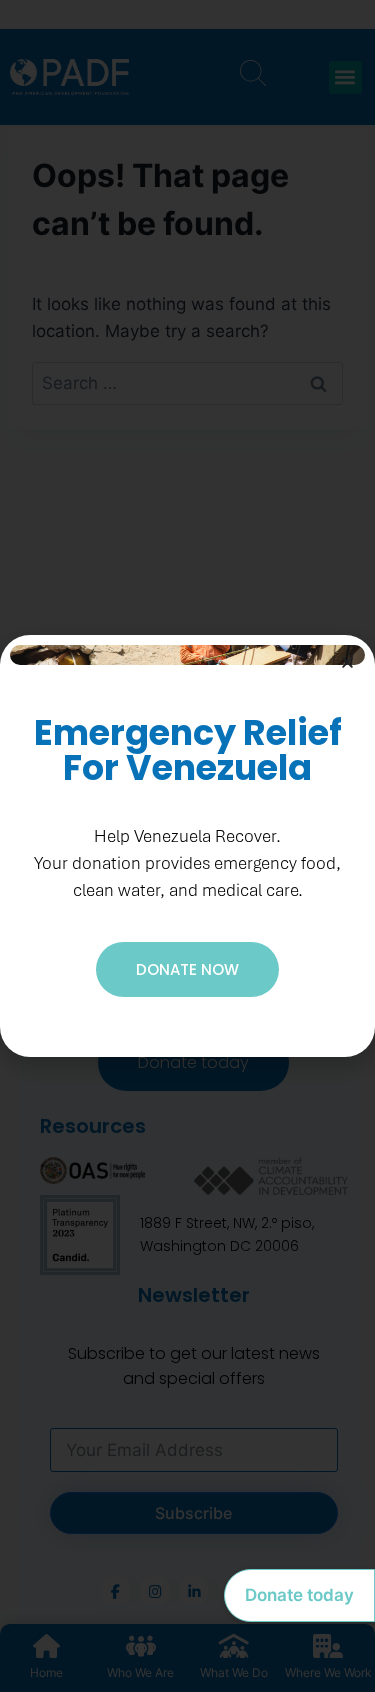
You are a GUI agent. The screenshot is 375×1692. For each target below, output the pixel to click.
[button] (347, 662)
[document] (187, 846)
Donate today (299, 1595)
